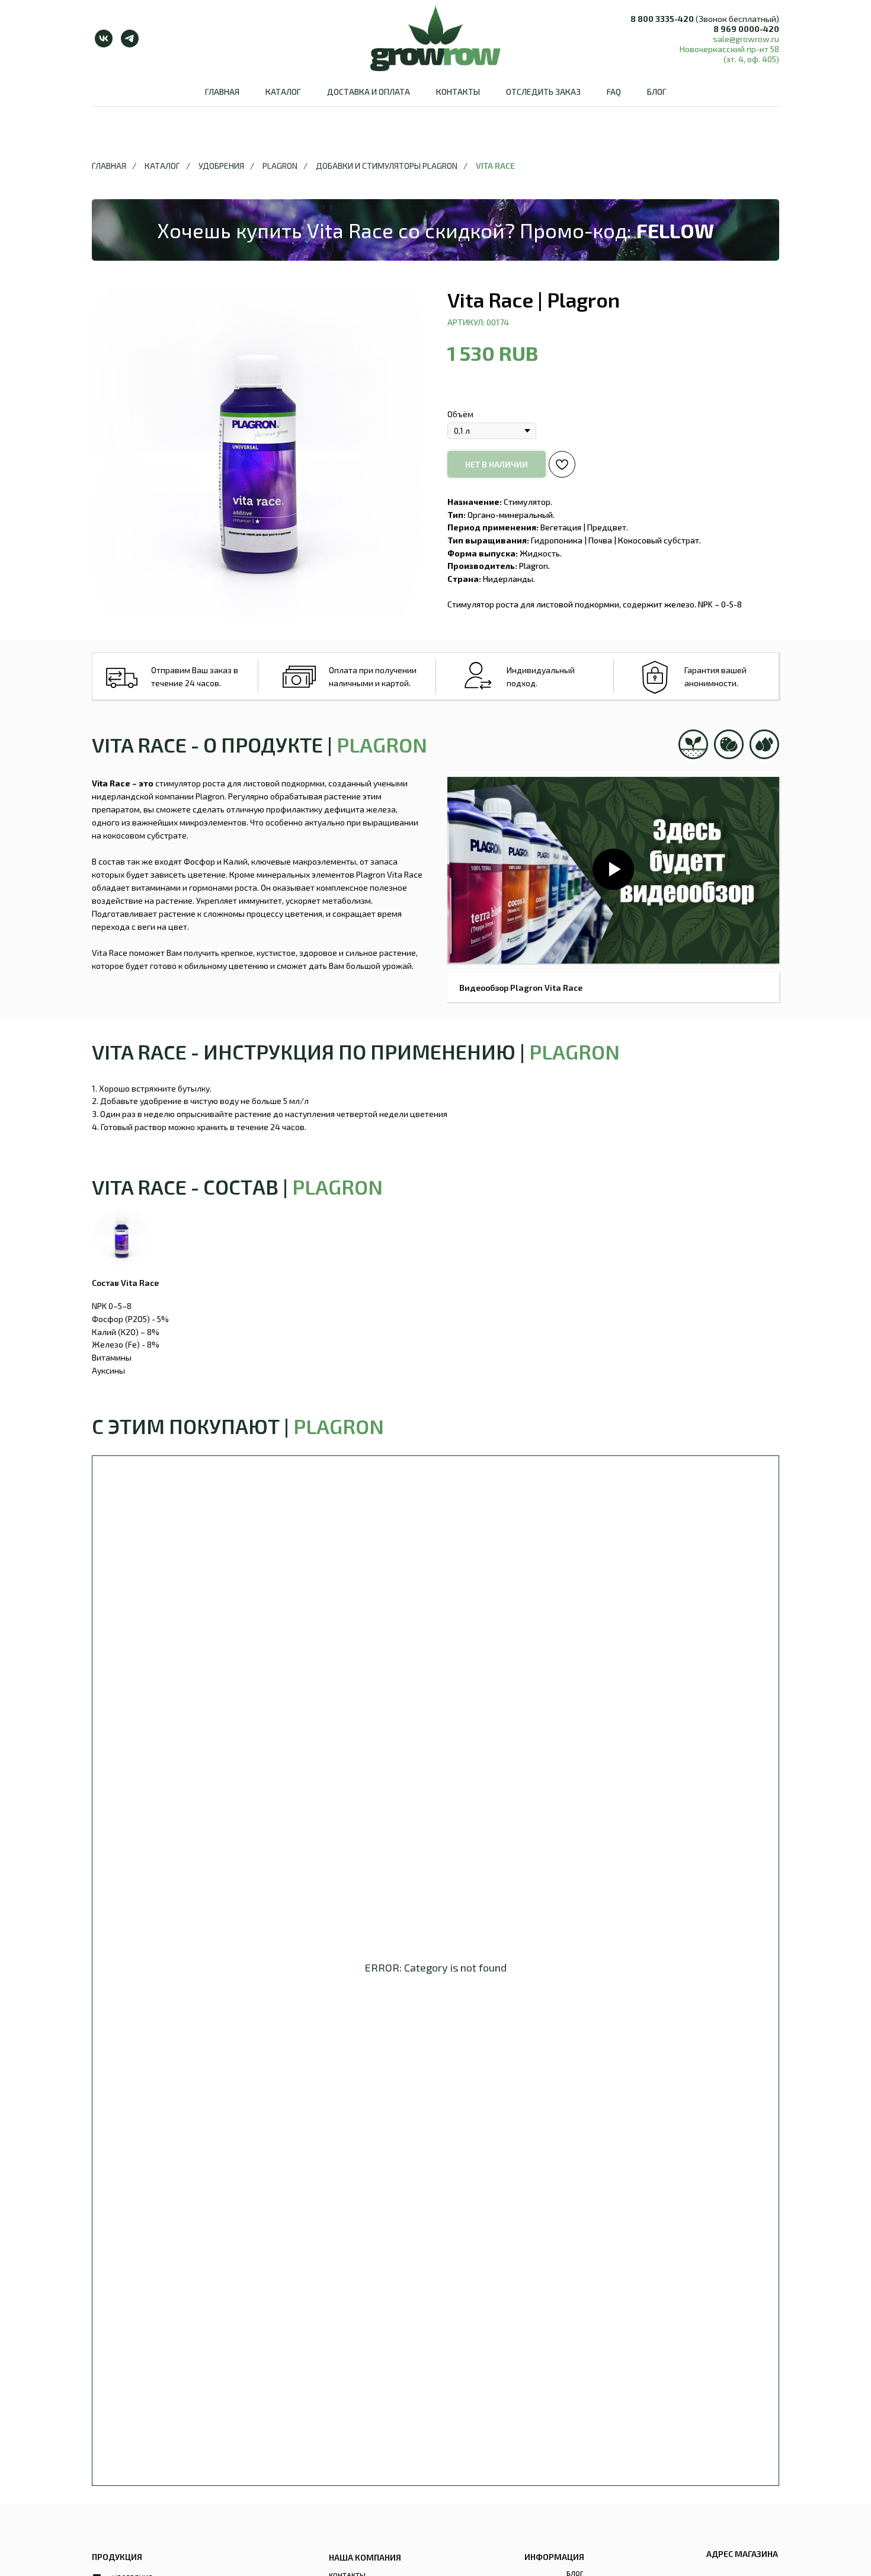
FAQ (614, 92)
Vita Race (495, 166)
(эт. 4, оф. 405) (751, 59)
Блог (657, 92)
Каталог (283, 92)
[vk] (104, 39)
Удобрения (221, 166)
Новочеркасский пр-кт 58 (729, 49)
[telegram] (130, 39)
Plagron (280, 166)
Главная (222, 92)
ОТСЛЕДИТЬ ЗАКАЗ (543, 92)
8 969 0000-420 (746, 29)
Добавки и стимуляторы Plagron (387, 166)
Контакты (458, 92)
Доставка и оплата (369, 92)
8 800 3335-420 (662, 19)
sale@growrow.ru (746, 39)
